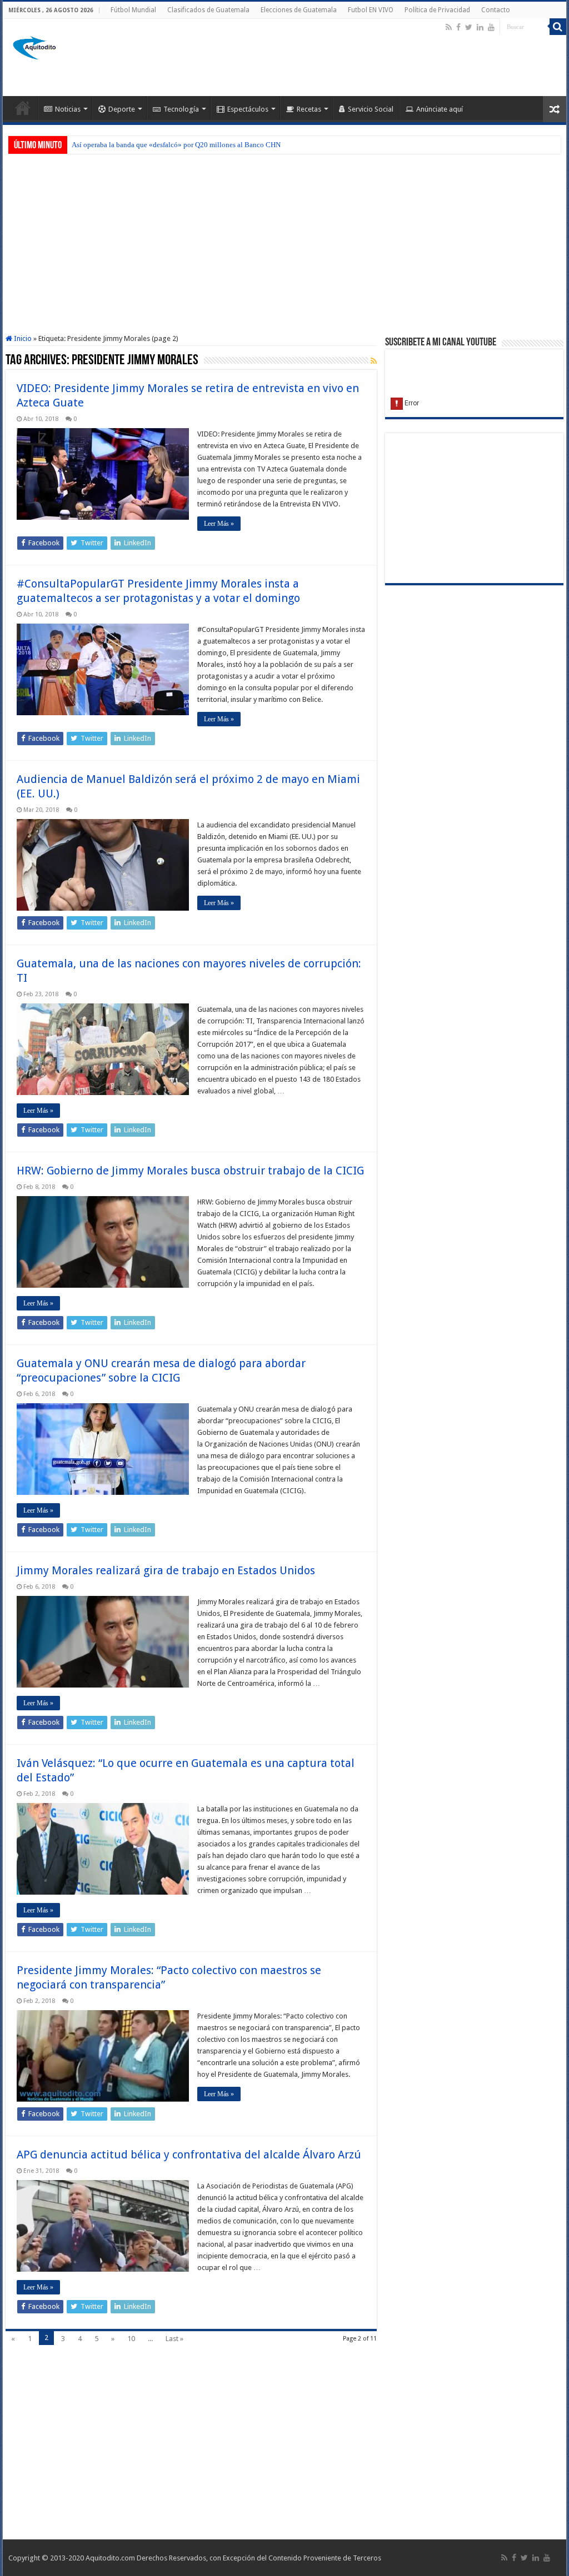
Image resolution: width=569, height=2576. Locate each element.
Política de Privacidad (437, 10)
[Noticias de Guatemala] (36, 46)
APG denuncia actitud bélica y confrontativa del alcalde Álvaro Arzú (189, 2155)
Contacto (496, 10)
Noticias (68, 109)
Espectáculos (248, 109)
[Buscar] (558, 27)
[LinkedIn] (480, 27)
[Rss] (449, 27)
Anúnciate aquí (440, 109)
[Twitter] (469, 27)
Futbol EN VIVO (371, 10)
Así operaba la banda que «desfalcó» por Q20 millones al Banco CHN (176, 145)
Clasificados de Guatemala (208, 10)
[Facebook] (458, 27)
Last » (174, 2339)
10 (131, 2339)
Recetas (309, 109)
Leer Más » (219, 524)
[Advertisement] (356, 60)
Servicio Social (371, 109)
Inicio (22, 338)
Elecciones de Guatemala (299, 10)
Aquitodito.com (110, 2558)
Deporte (122, 109)
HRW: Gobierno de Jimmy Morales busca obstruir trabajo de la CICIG (190, 1171)
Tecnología (181, 109)
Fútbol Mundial (133, 10)
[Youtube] (491, 27)
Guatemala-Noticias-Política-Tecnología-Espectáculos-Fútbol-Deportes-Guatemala (23, 108)
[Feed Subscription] (374, 361)
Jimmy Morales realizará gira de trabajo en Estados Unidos (166, 1570)
